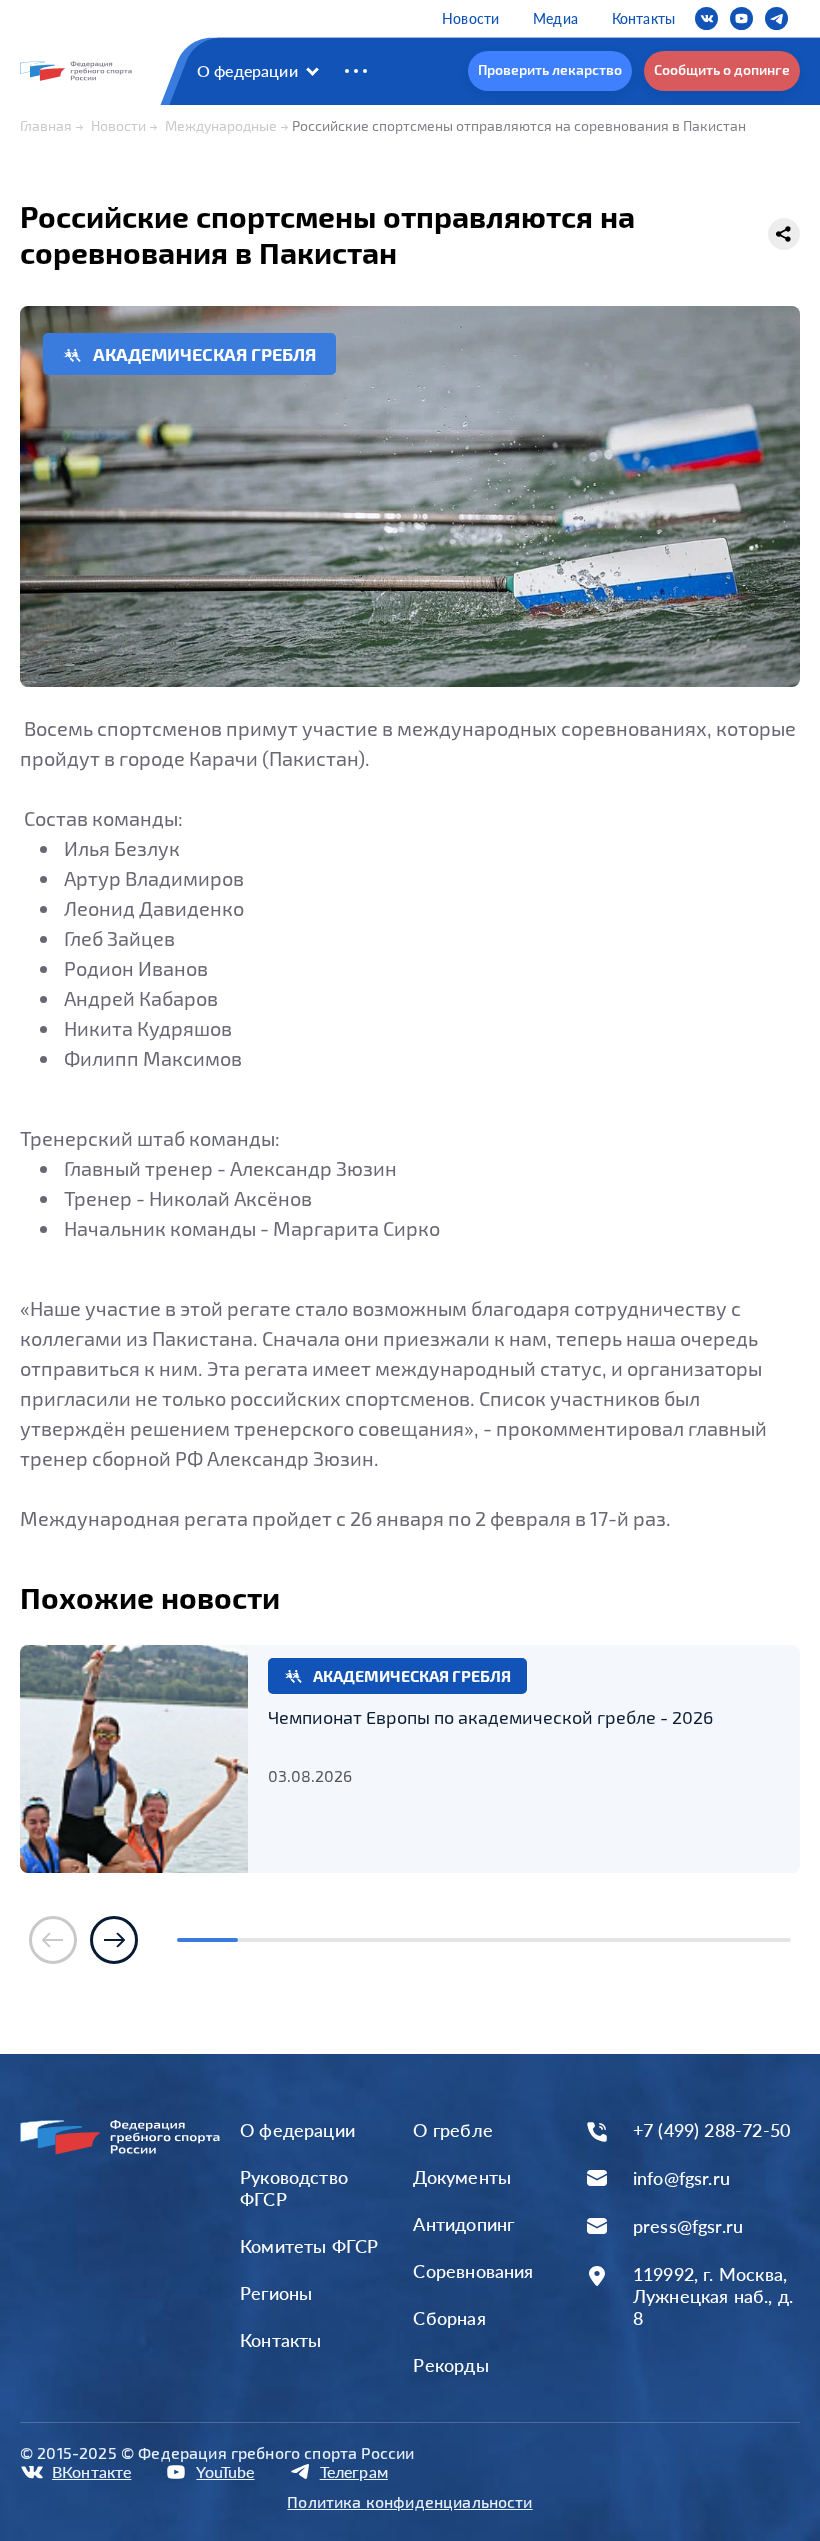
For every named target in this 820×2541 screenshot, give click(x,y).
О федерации (247, 70)
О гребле (452, 2130)
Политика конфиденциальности (409, 2501)
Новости (470, 18)
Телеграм (354, 2471)
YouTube (225, 2471)
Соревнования (473, 2271)
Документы (462, 2177)
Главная (46, 125)
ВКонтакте (91, 2471)
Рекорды (450, 2365)
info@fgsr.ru (681, 2178)
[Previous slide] (53, 1940)
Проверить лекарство (550, 69)
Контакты (643, 18)
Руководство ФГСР (294, 2188)
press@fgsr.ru (688, 2226)
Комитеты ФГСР (309, 2246)
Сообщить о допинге (722, 69)
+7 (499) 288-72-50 (711, 2130)
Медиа (555, 18)
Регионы (276, 2293)
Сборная (449, 2318)
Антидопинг (463, 2224)
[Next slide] (114, 1940)
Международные (221, 125)
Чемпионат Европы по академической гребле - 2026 (490, 1717)
